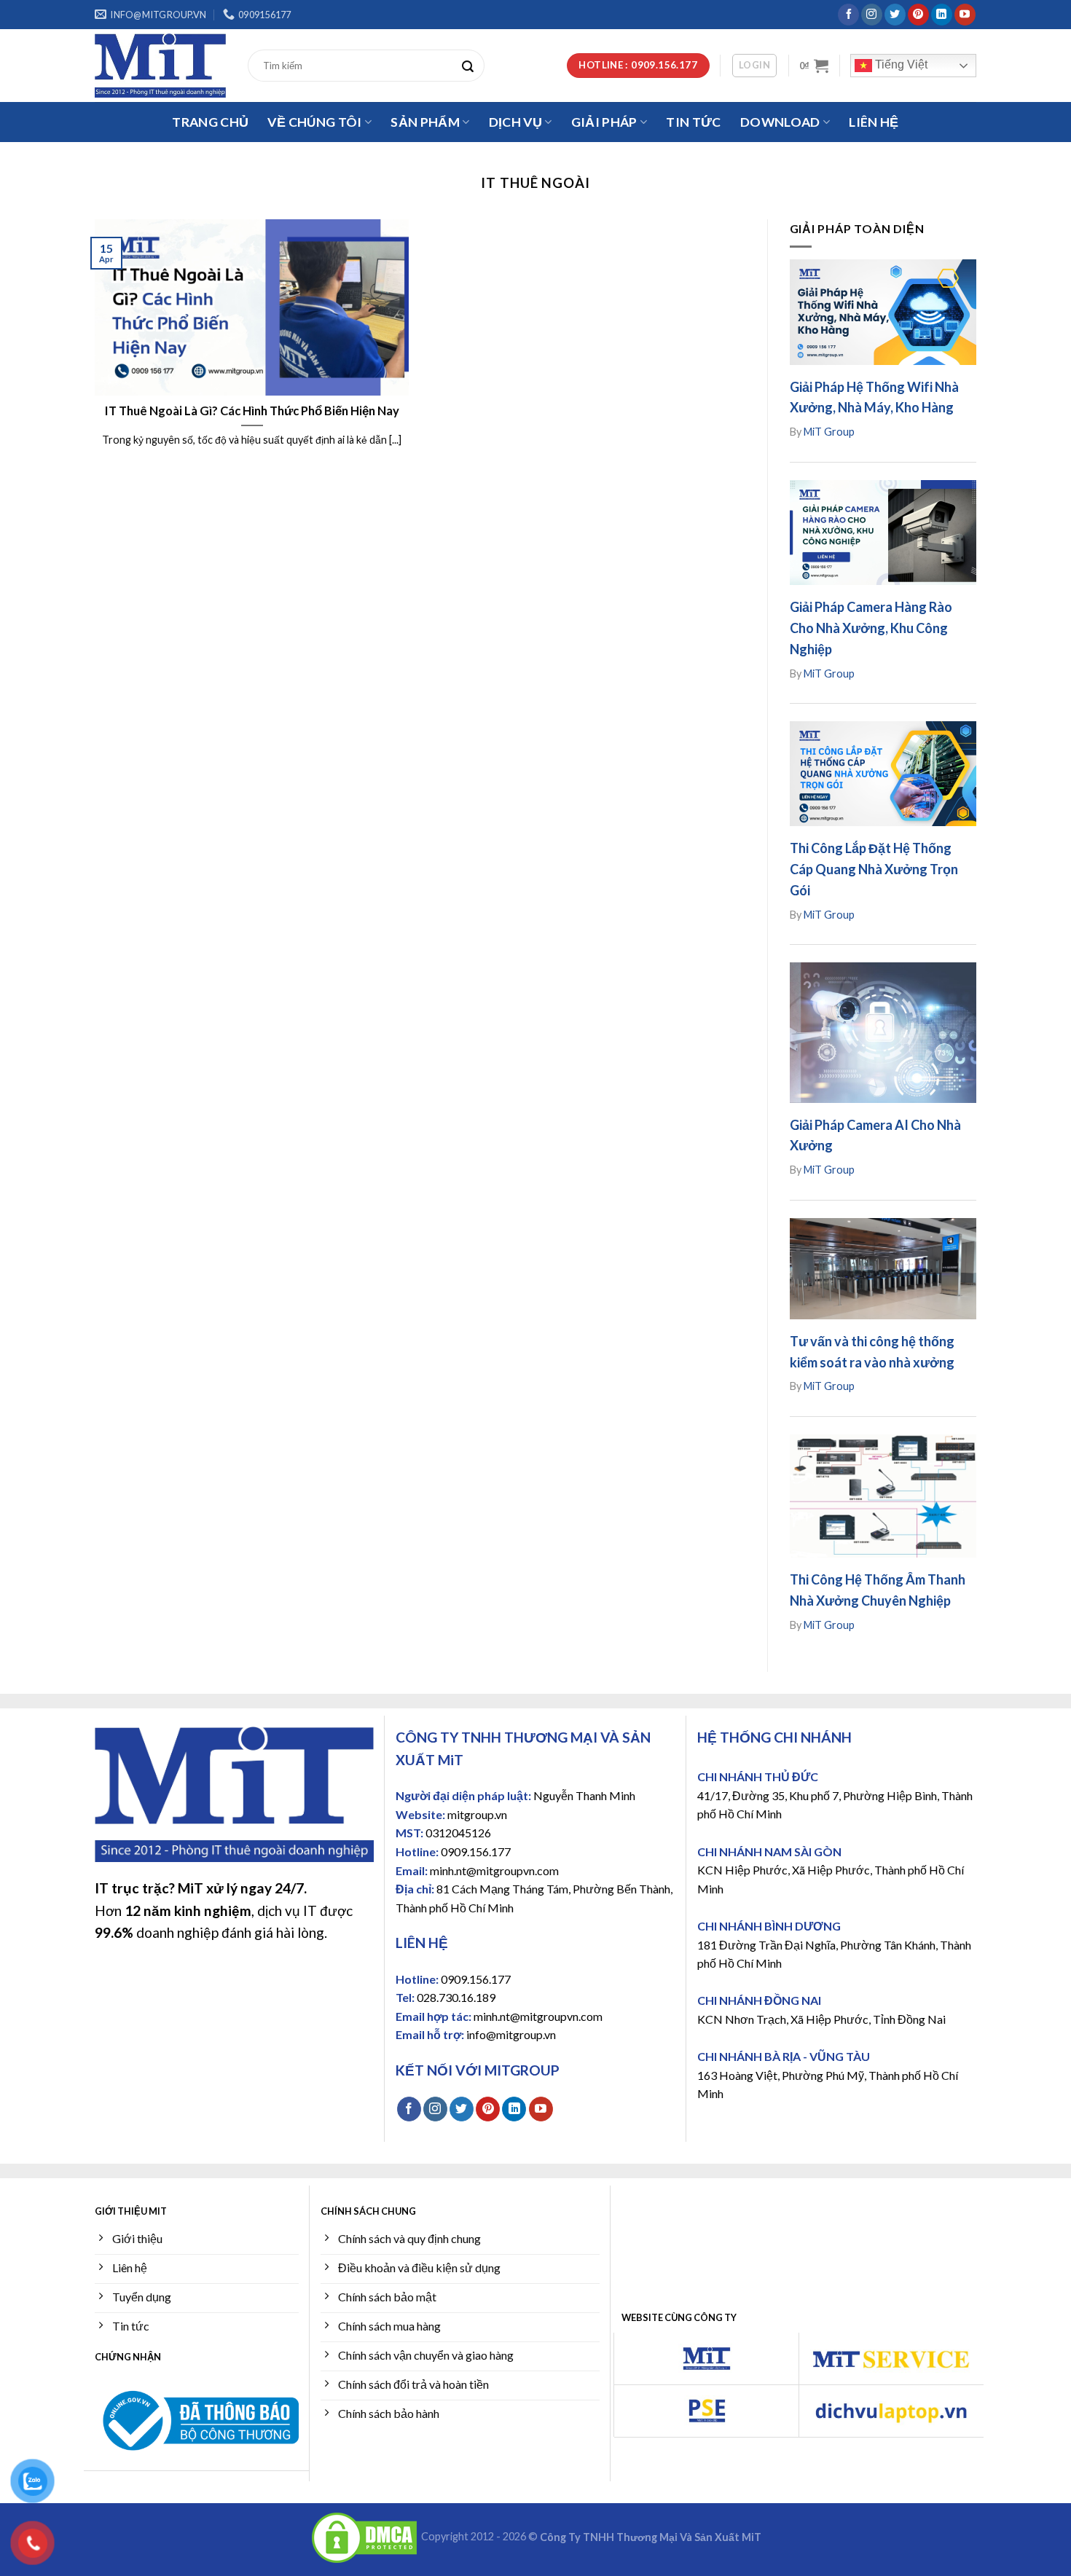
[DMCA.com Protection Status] (364, 2537)
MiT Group (829, 432)
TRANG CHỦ (210, 122)
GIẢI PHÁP (604, 122)
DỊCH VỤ (515, 122)
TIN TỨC (693, 122)
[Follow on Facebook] (848, 15)
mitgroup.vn (477, 1814)
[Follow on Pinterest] (918, 15)
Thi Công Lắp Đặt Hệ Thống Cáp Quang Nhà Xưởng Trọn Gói (874, 869)
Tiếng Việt (900, 64)
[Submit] (471, 66)
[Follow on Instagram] (872, 15)
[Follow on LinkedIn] (942, 15)
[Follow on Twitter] (895, 15)
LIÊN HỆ (874, 122)
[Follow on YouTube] (965, 15)
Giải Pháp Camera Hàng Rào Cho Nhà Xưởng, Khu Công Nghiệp (871, 628)
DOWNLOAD (780, 122)
